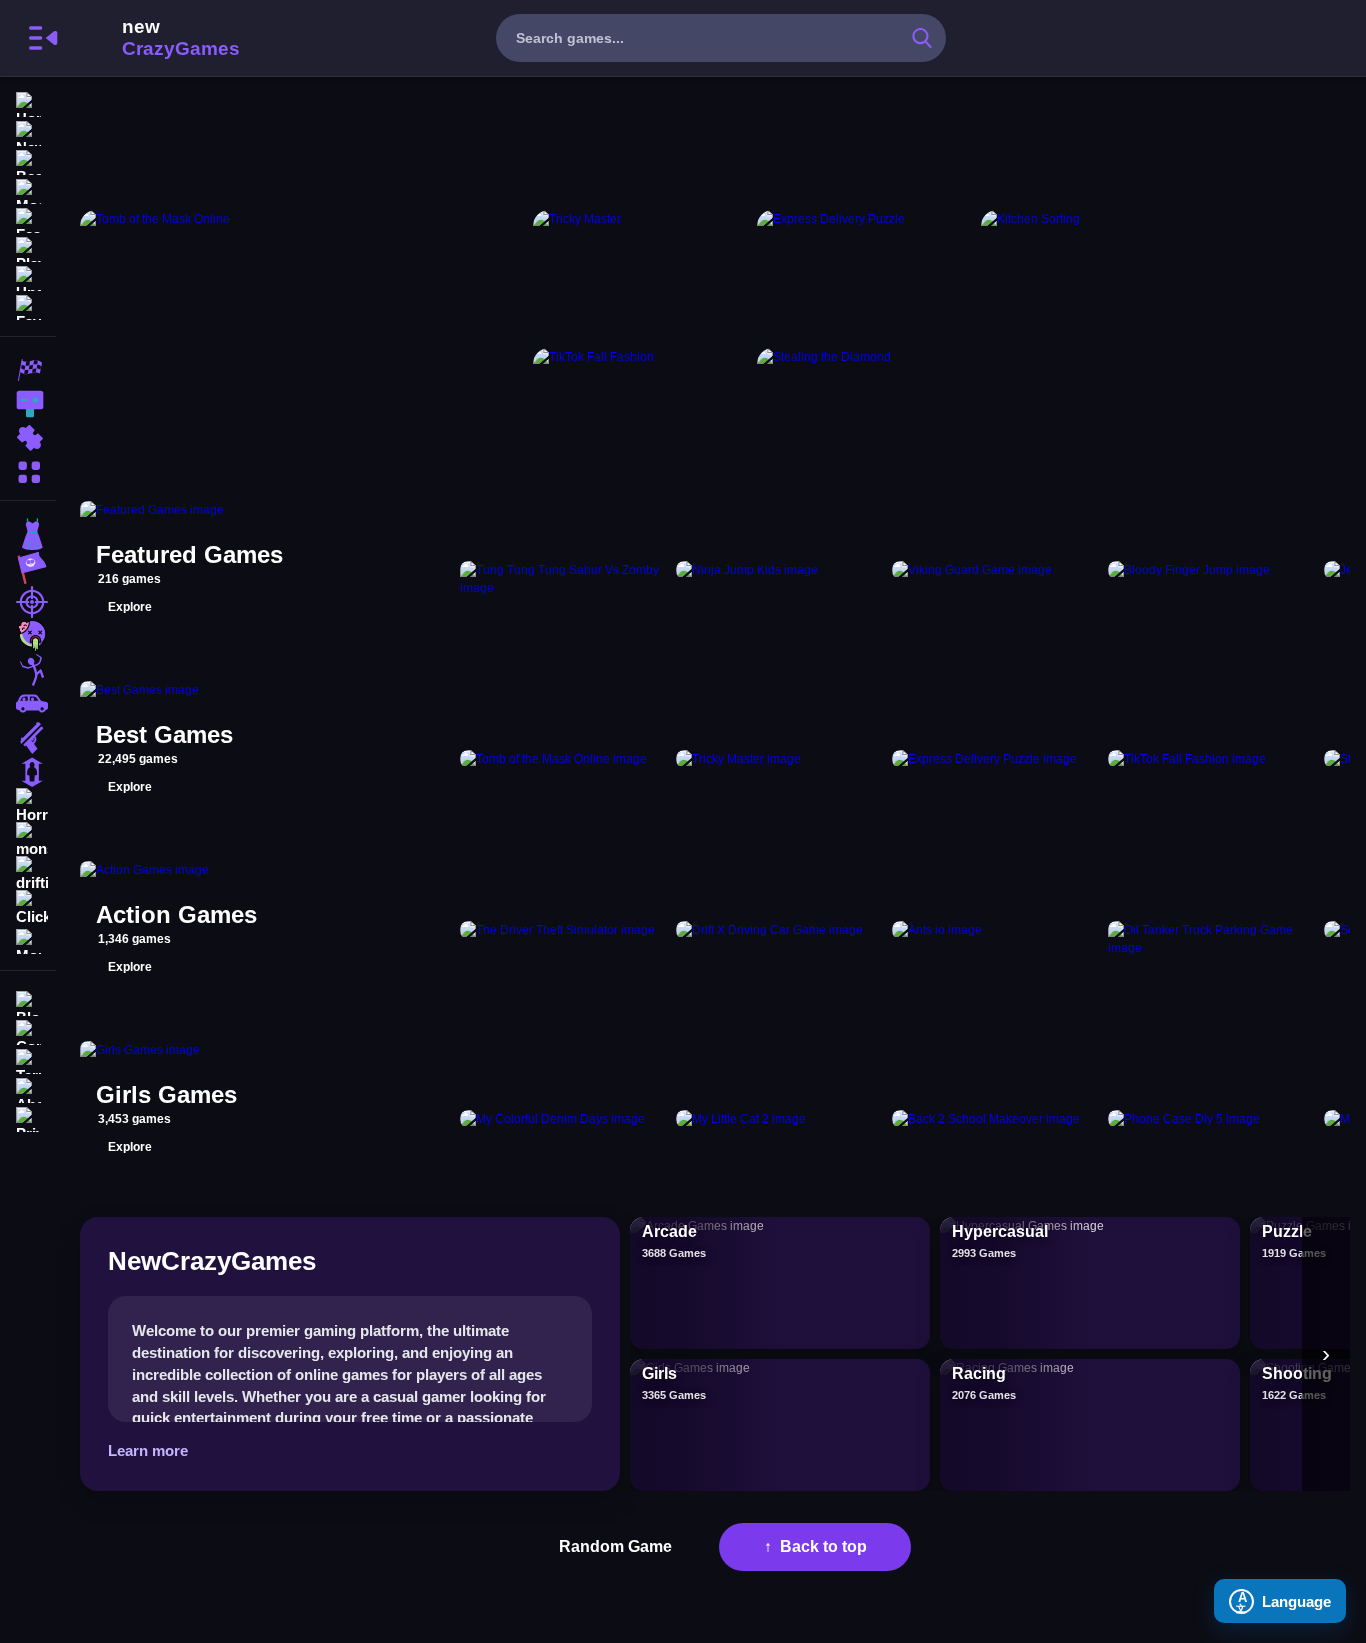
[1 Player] (28, 772)
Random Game (615, 1546)
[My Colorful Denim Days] (564, 1119)
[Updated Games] (28, 276)
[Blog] (28, 1001)
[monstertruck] (28, 840)
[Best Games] (28, 160)
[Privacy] (28, 1117)
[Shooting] (28, 602)
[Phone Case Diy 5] (1212, 1119)
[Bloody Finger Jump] (1212, 579)
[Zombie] (28, 636)
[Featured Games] (28, 218)
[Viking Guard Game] (996, 579)
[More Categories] (28, 469)
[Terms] (28, 1059)
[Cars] (28, 704)
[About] (28, 1088)
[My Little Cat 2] (780, 1119)
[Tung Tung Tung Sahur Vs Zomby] (564, 579)
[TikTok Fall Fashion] (641, 413)
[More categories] (1326, 1354)
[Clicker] (28, 908)
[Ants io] (996, 939)
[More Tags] (28, 939)
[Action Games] (28, 404)
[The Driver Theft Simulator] (564, 939)
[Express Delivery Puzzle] (865, 275)
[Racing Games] (28, 370)
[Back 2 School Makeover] (996, 1119)
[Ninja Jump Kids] (780, 579)
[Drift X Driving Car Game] (780, 939)
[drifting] (28, 874)
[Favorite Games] (28, 305)
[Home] (28, 102)
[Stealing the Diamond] (865, 413)
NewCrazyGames (154, 38)
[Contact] (28, 1030)
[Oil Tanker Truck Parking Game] (1212, 939)
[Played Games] (28, 247)
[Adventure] (28, 568)
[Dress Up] (28, 534)
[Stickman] (28, 670)
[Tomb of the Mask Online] (302, 343)
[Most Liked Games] (28, 189)
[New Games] (28, 131)
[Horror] (28, 806)
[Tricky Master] (641, 275)
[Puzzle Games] (28, 438)
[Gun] (28, 738)
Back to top (823, 1546)
